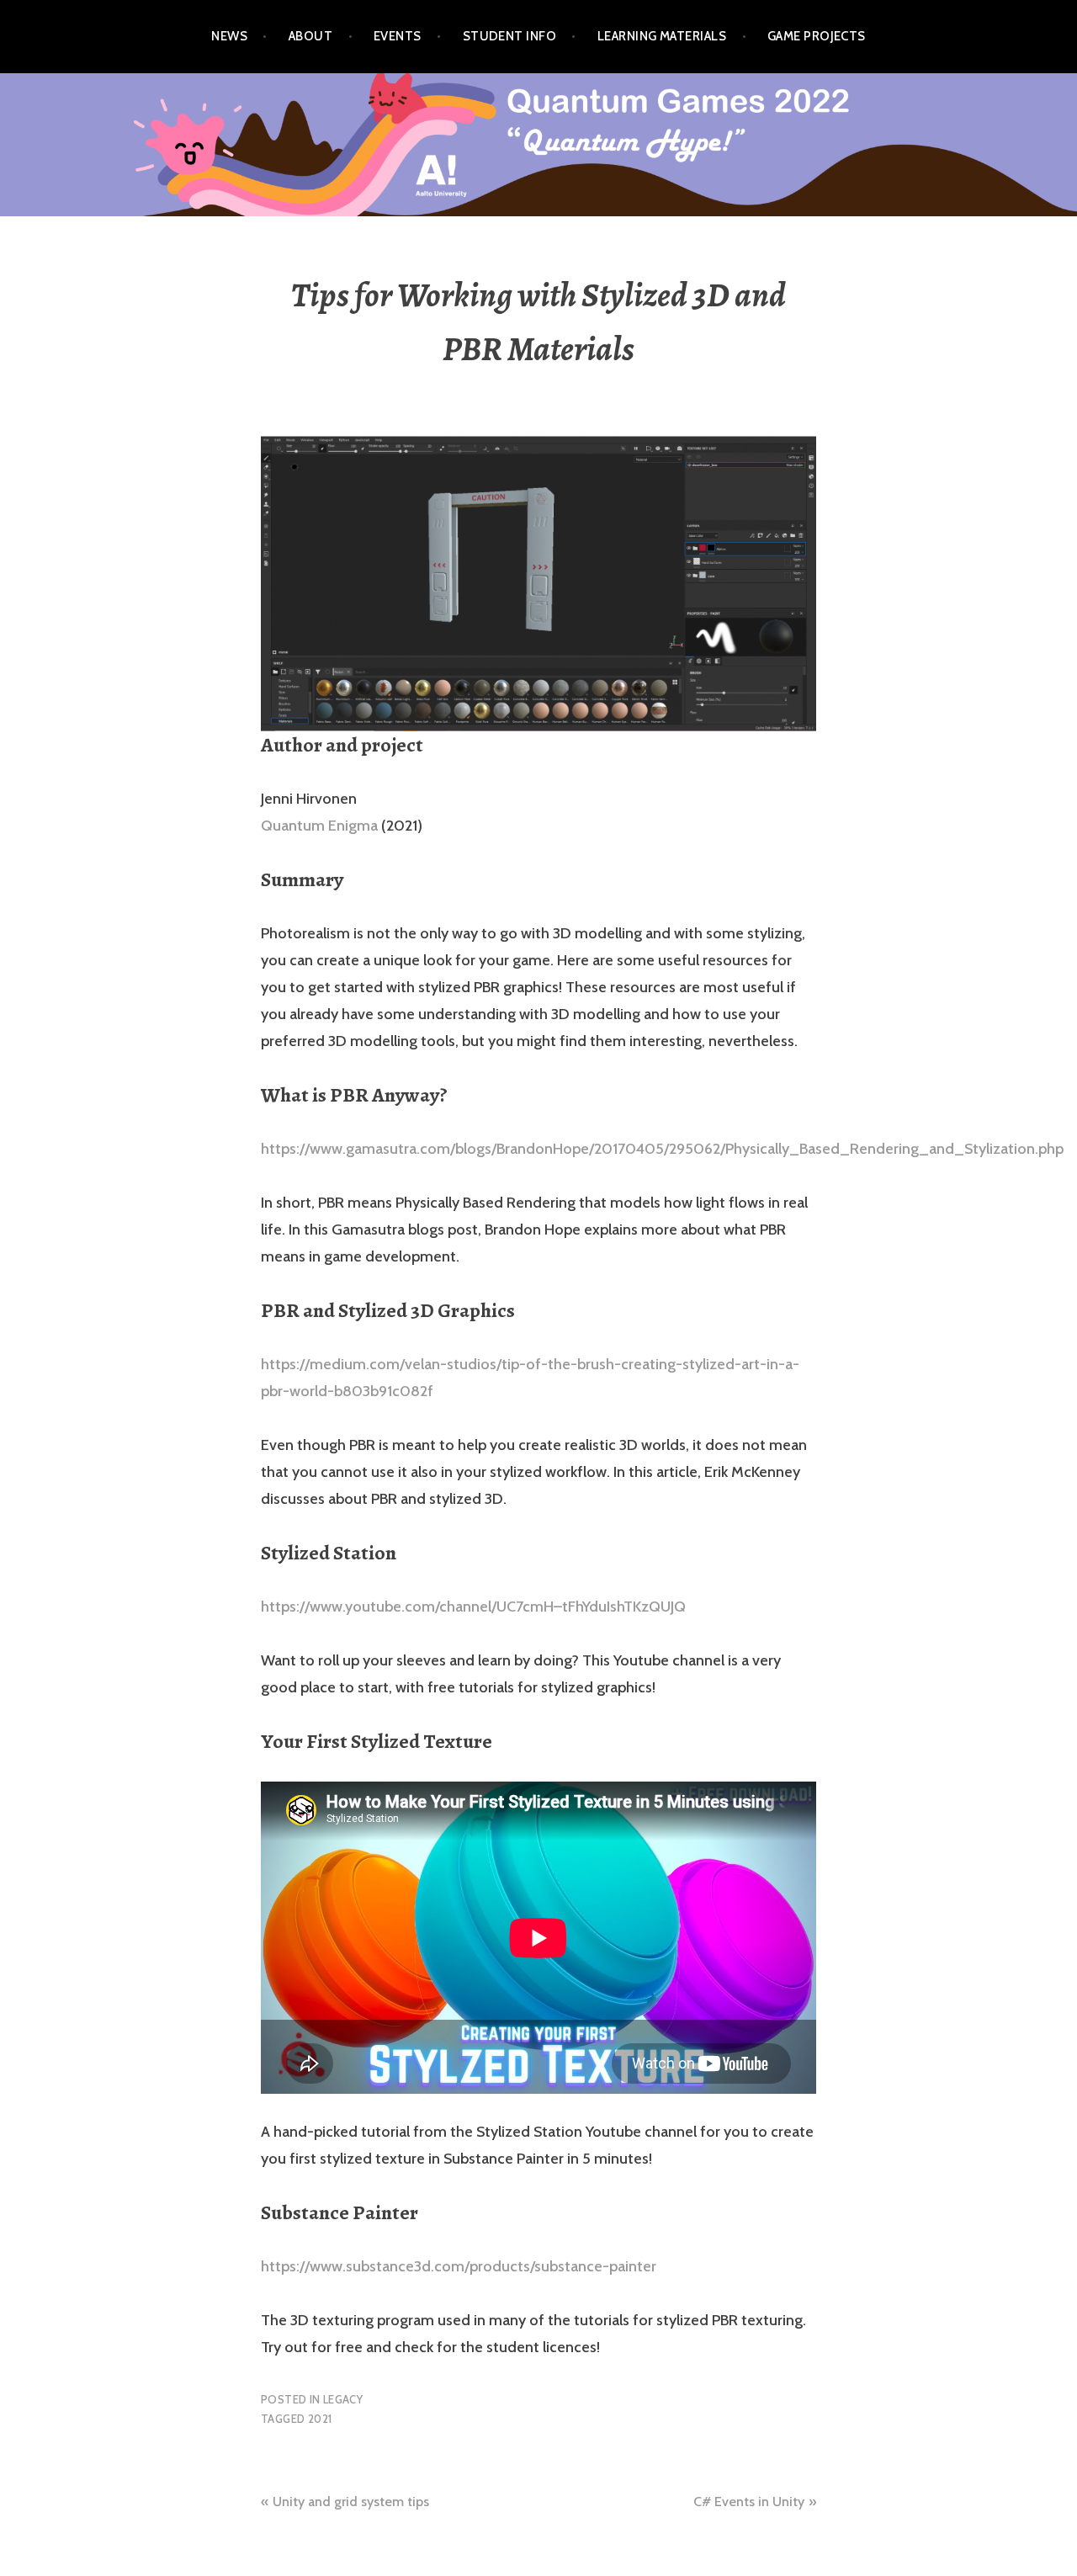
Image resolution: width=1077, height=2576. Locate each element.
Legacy (343, 2399)
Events (398, 36)
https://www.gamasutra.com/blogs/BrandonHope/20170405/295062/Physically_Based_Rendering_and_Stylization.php (662, 1149)
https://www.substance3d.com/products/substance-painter (459, 2266)
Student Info (509, 36)
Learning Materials (662, 36)
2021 (320, 2419)
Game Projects (817, 36)
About (310, 36)
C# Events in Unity (749, 2502)
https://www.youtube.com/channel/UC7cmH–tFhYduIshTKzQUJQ (473, 1607)
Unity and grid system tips (351, 2502)
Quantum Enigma (319, 826)
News (229, 36)
